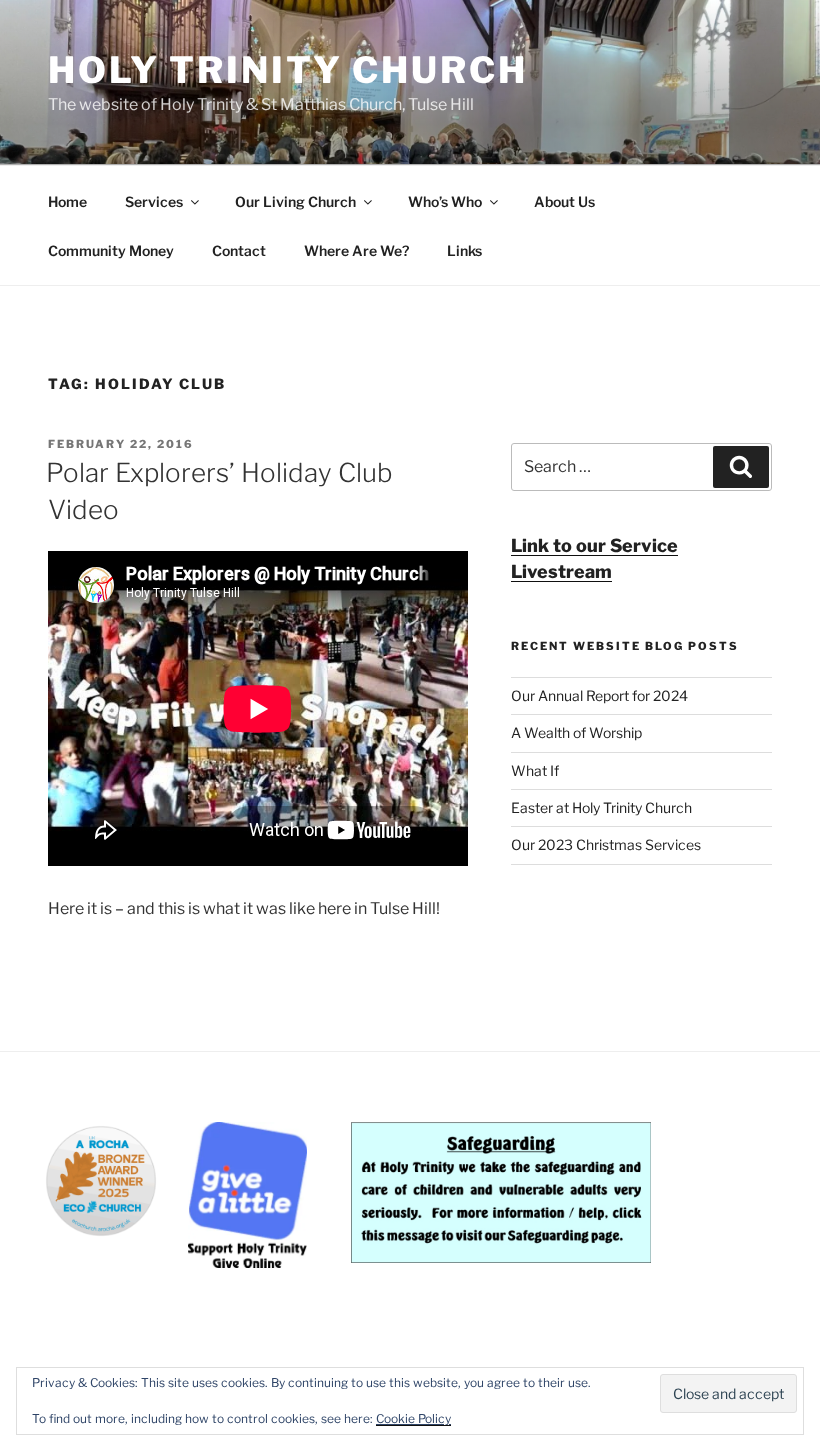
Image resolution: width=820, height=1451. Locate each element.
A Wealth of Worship (576, 732)
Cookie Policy (413, 1418)
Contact (239, 250)
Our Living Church (295, 201)
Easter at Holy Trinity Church (601, 807)
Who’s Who (445, 201)
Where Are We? (356, 250)
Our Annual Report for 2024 (599, 695)
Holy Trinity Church (288, 70)
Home (67, 201)
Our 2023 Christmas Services (606, 844)
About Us (564, 201)
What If (535, 770)
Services (154, 201)
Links (464, 250)
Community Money (111, 250)
